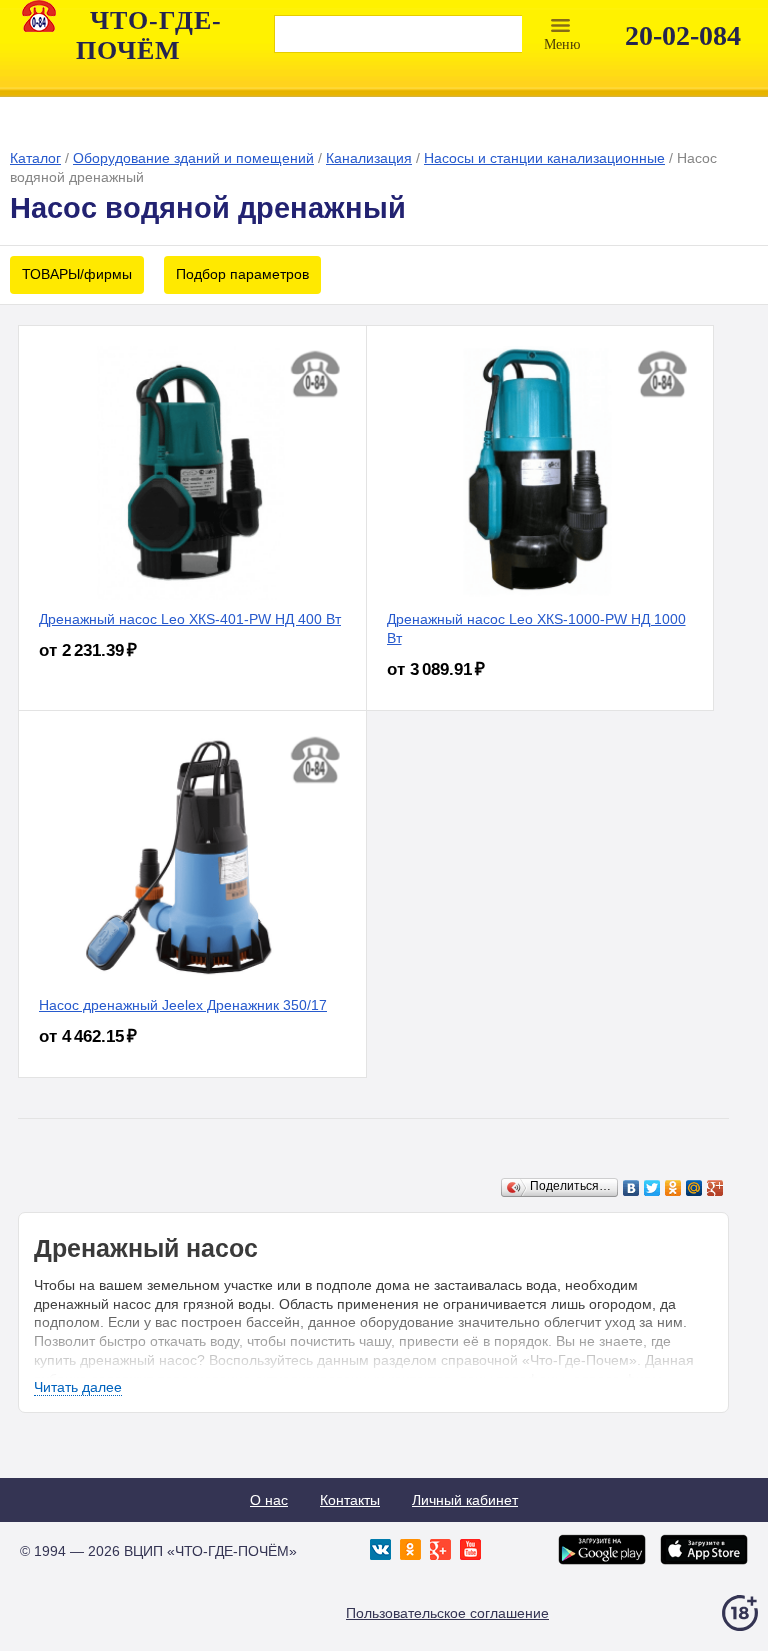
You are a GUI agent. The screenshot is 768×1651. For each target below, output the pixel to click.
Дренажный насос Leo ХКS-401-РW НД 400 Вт (190, 619)
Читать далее (78, 1387)
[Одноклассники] (673, 1188)
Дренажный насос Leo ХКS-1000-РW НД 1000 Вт (536, 628)
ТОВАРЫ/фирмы (77, 274)
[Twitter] (652, 1188)
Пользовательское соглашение (447, 1613)
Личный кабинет (465, 1500)
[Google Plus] (715, 1188)
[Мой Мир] (694, 1188)
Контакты (350, 1500)
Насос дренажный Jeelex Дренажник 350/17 (183, 1005)
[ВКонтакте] (631, 1188)
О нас (269, 1500)
